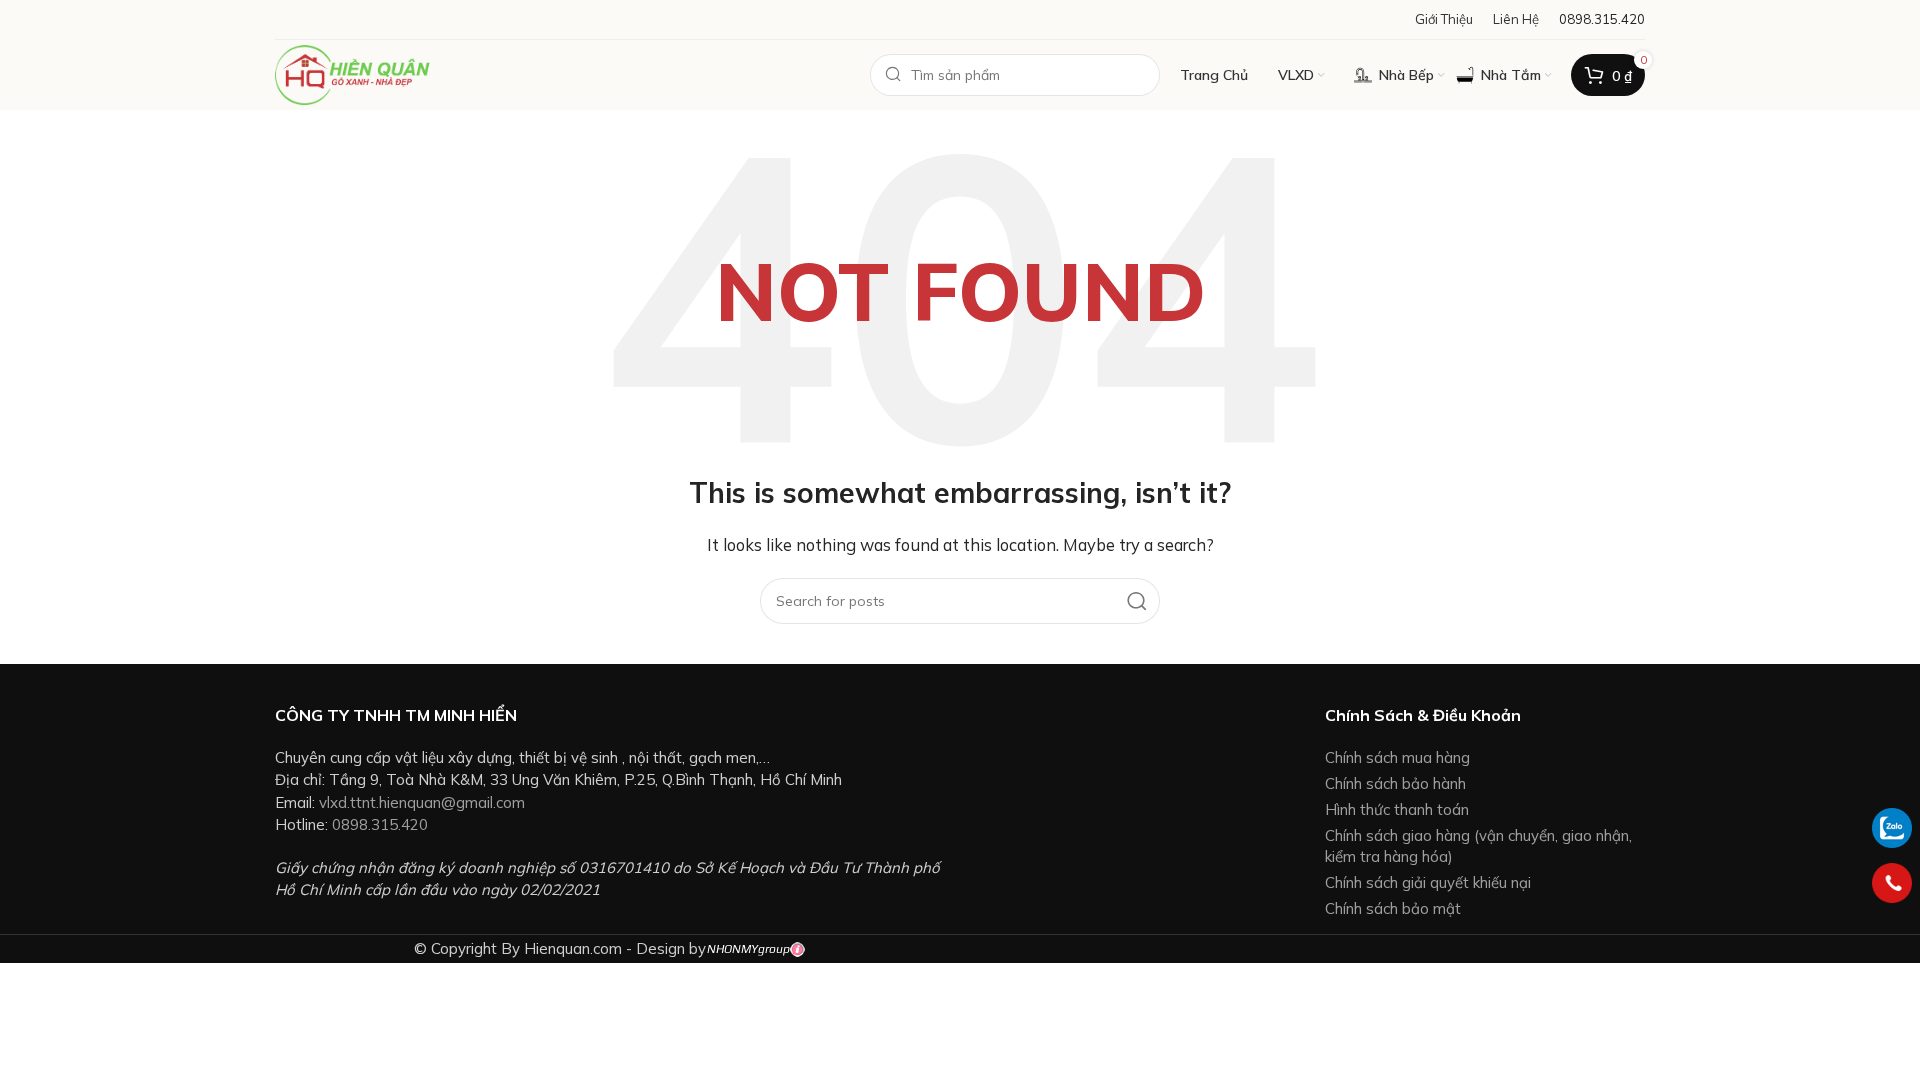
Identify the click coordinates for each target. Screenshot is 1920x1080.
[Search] (1137, 601)
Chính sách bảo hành (1395, 783)
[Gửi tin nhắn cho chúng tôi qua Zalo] (1892, 826)
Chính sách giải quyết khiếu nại (1428, 882)
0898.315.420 (380, 824)
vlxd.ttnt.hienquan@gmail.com (422, 802)
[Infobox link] (1602, 19)
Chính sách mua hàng (1397, 757)
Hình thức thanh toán (1397, 809)
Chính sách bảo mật (1393, 908)
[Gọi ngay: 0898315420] (1892, 883)
